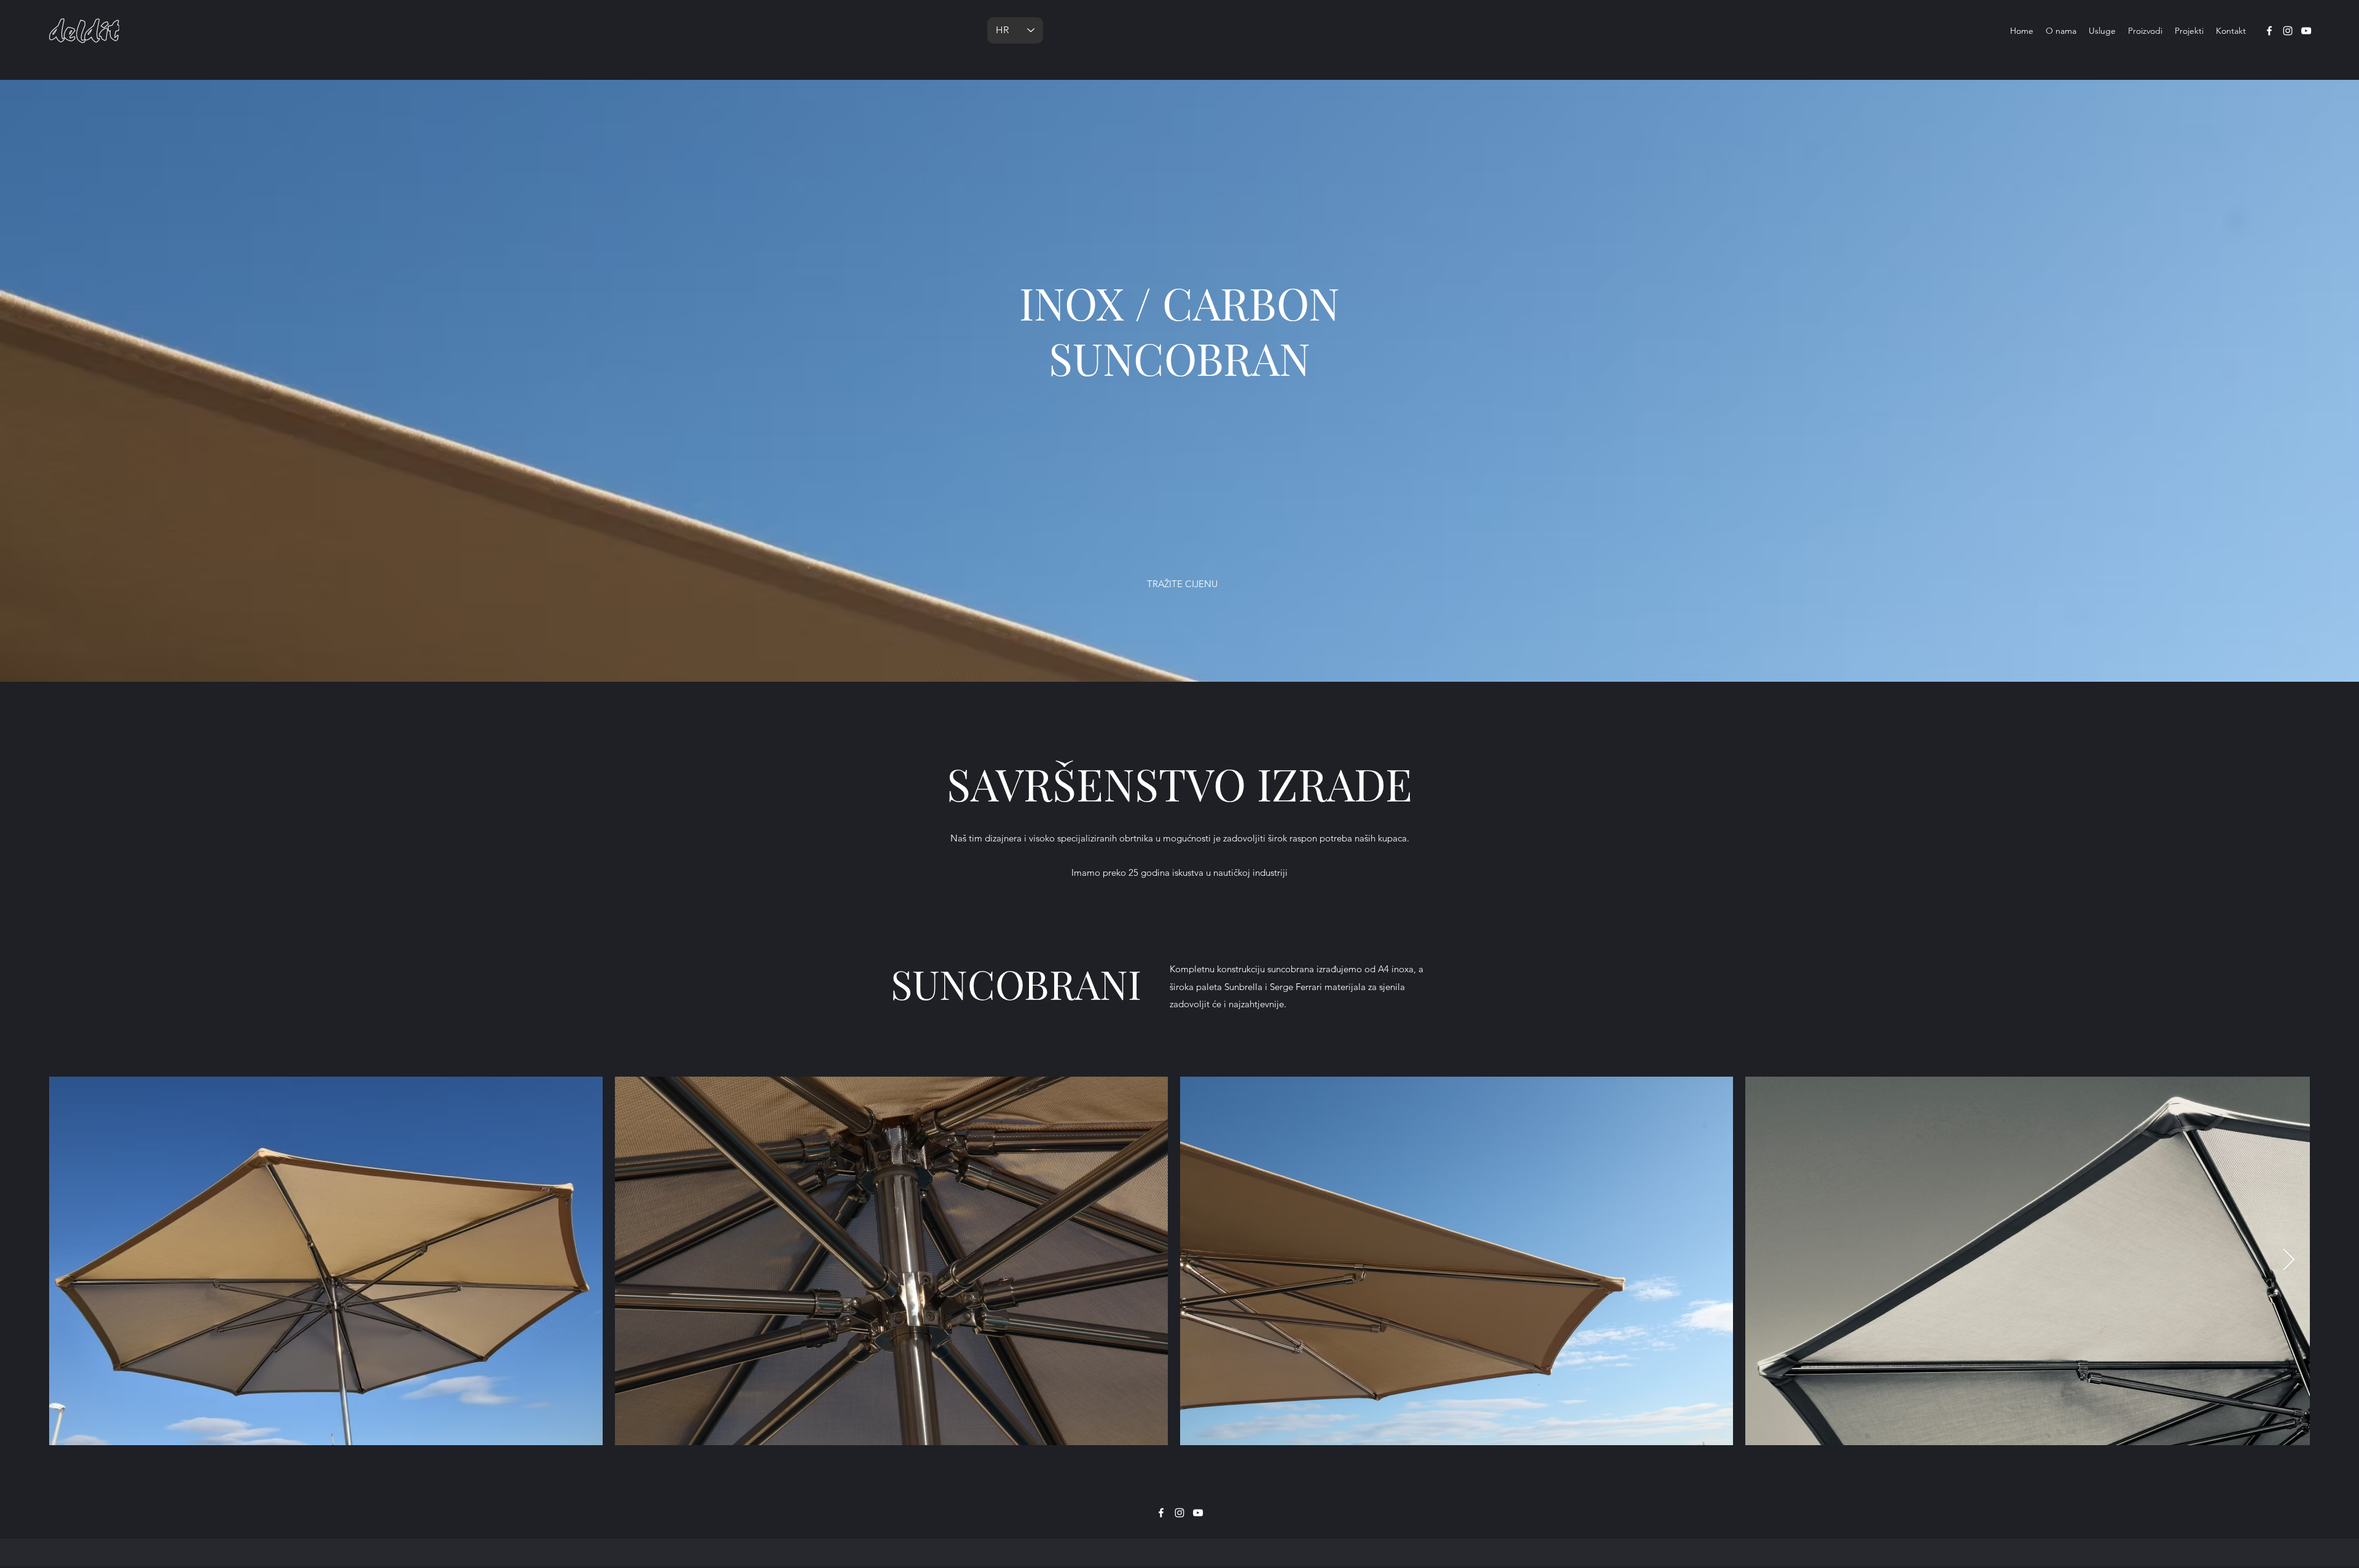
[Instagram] (2288, 31)
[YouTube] (2306, 31)
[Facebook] (2269, 31)
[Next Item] (2289, 1261)
